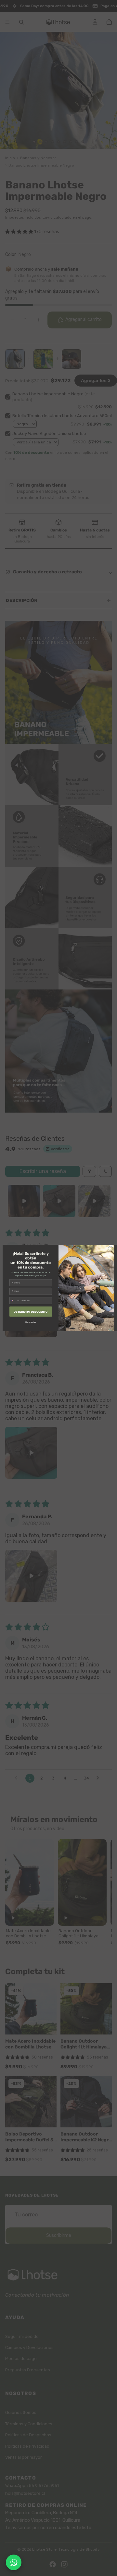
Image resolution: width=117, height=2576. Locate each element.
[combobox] (15, 1301)
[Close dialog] (110, 1249)
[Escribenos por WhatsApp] (14, 2562)
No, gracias (31, 1322)
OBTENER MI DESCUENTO (31, 1311)
